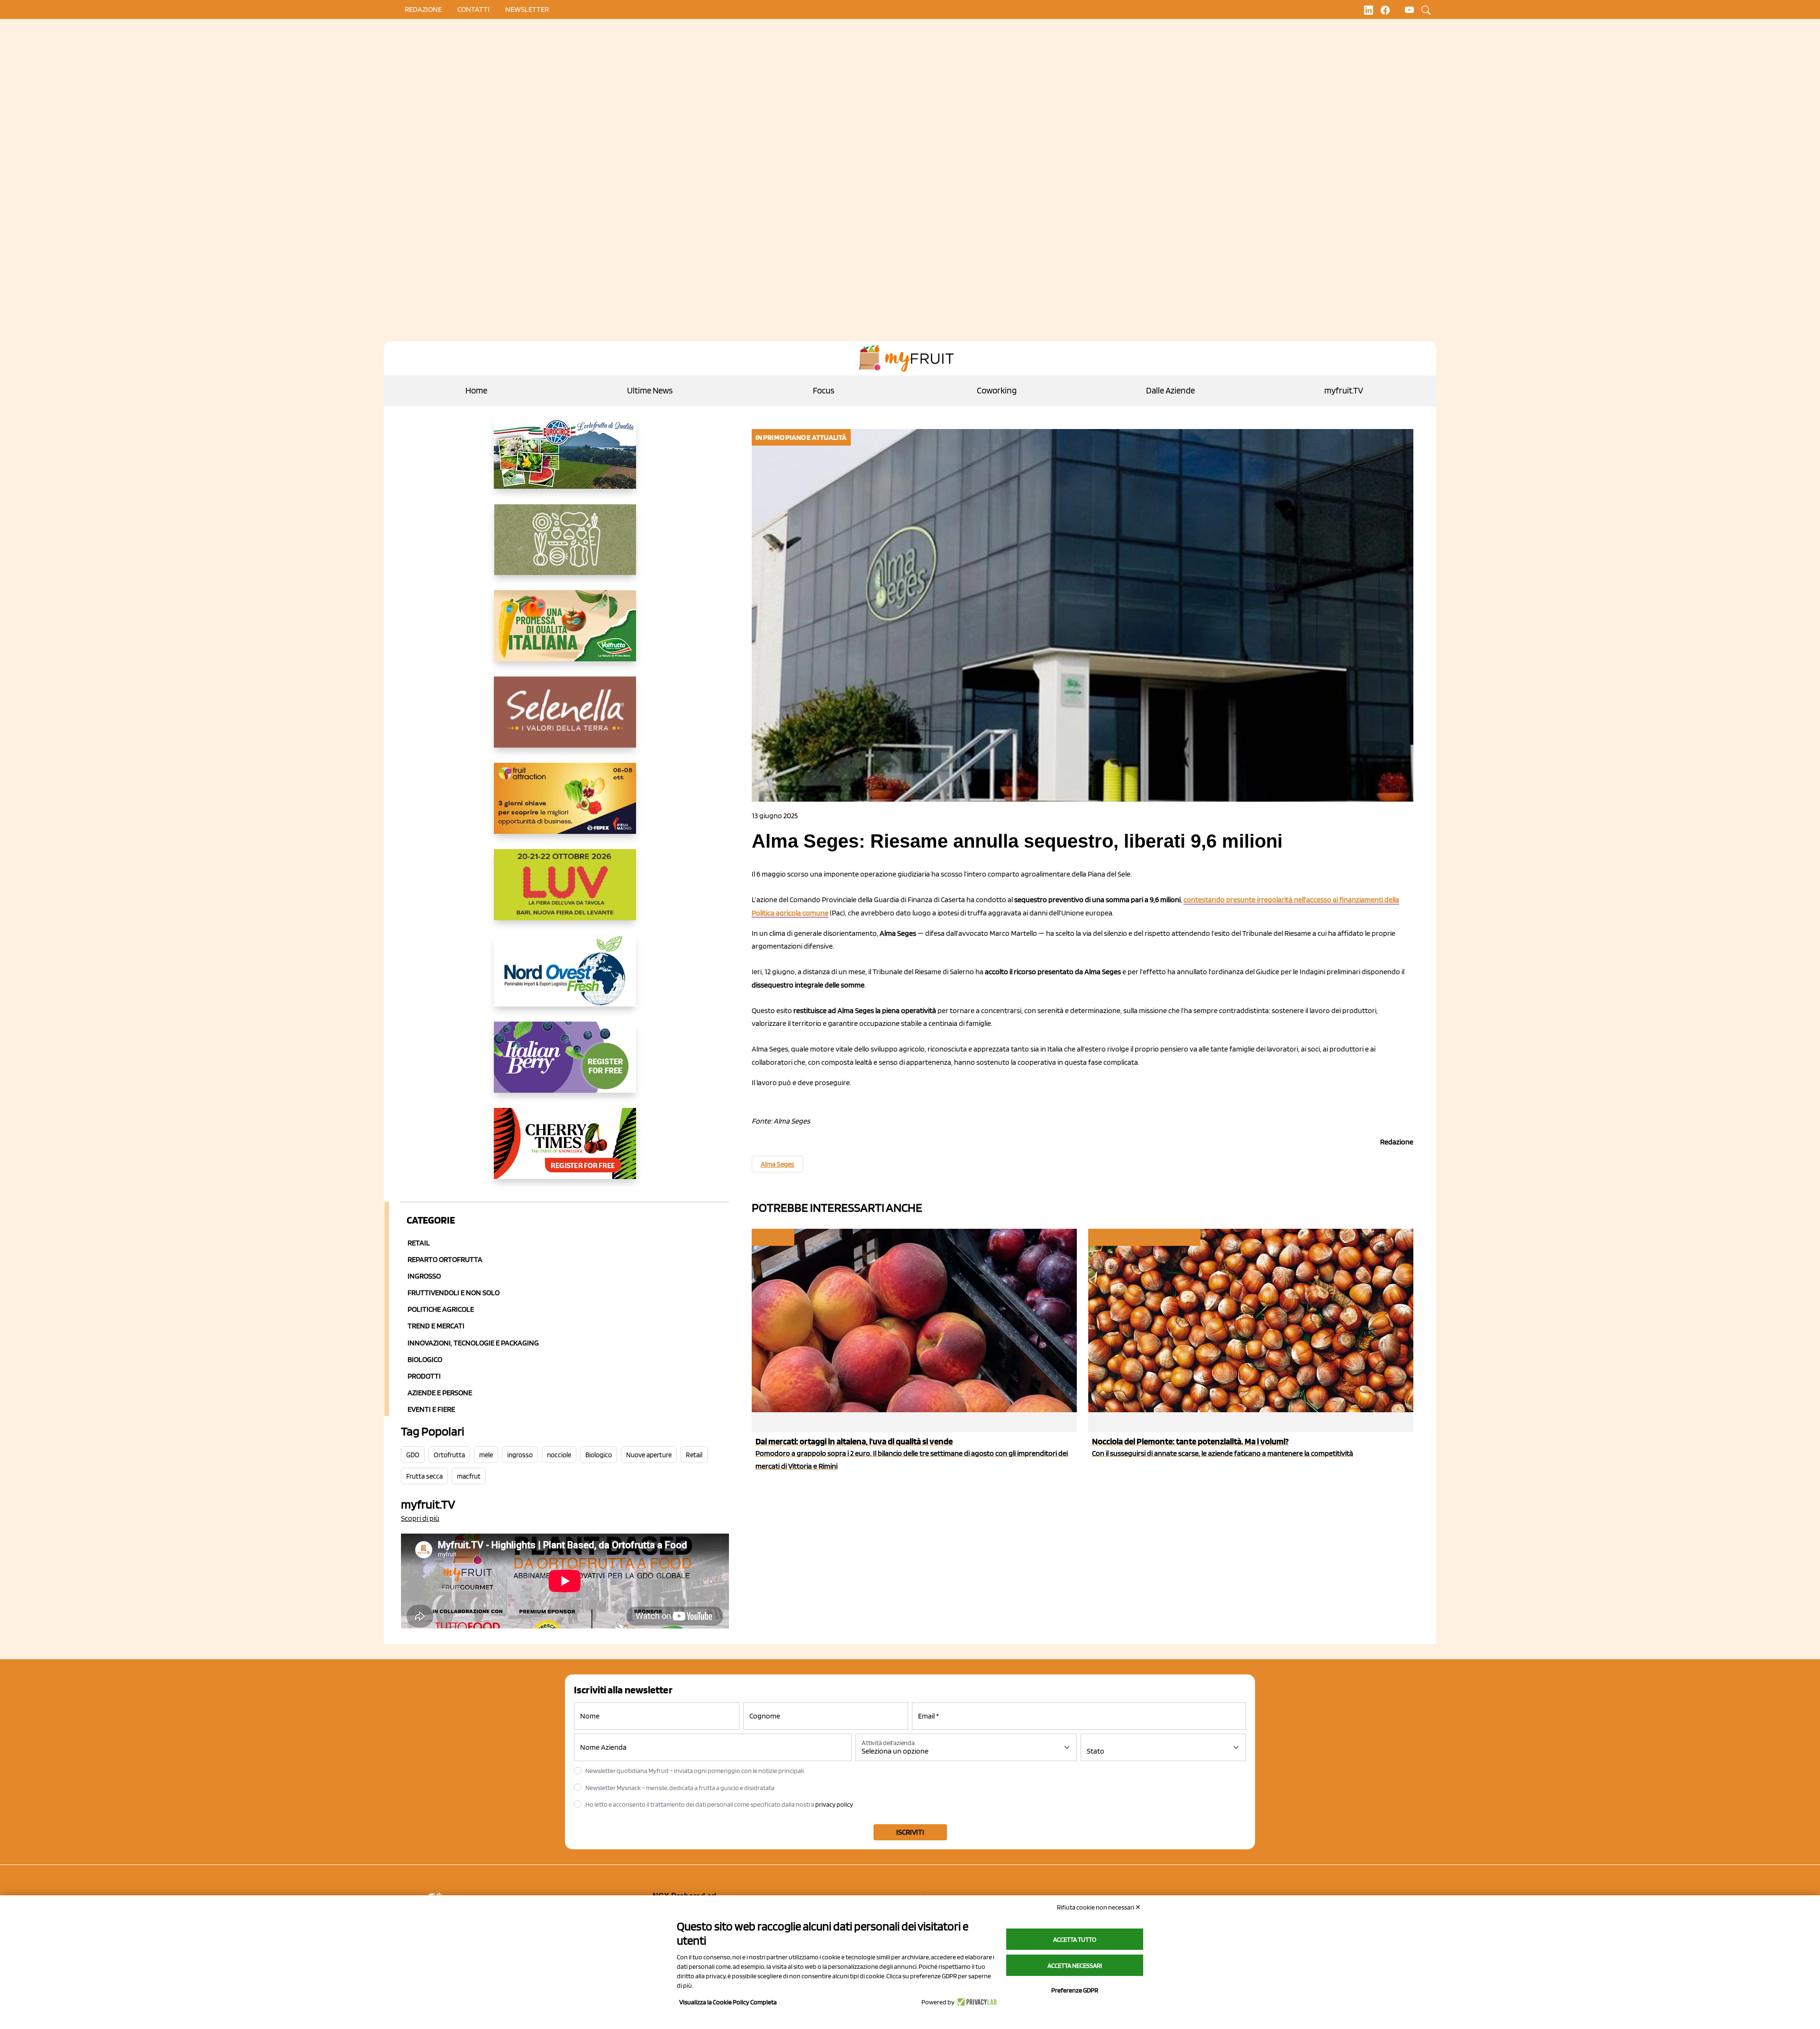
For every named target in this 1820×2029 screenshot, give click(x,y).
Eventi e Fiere (431, 1409)
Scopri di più (420, 1518)
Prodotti (424, 1376)
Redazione (423, 9)
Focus (824, 390)
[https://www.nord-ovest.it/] (565, 978)
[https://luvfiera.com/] (565, 892)
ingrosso (520, 1455)
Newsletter (527, 9)
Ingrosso (424, 1276)
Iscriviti (910, 1832)
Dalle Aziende (1170, 390)
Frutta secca (424, 1476)
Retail (419, 1243)
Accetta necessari (1075, 1965)
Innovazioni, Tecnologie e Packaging (473, 1343)
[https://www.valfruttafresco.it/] (565, 633)
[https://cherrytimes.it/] (565, 1151)
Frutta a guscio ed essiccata (1144, 1237)
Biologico (425, 1359)
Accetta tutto (1075, 1939)
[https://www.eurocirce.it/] (565, 461)
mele (486, 1455)
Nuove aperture (649, 1455)
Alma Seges (778, 1164)
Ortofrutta (449, 1455)
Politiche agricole (441, 1309)
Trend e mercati (436, 1326)
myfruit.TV (1344, 390)
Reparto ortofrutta (445, 1259)
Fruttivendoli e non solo (454, 1293)
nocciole (559, 1455)
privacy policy (834, 1804)
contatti (473, 9)
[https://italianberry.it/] (565, 1065)
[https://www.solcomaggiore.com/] (565, 547)
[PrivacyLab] (976, 2002)
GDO (413, 1455)
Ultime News (650, 390)
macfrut (469, 1476)
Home (476, 390)
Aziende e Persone (440, 1393)
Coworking (997, 390)
